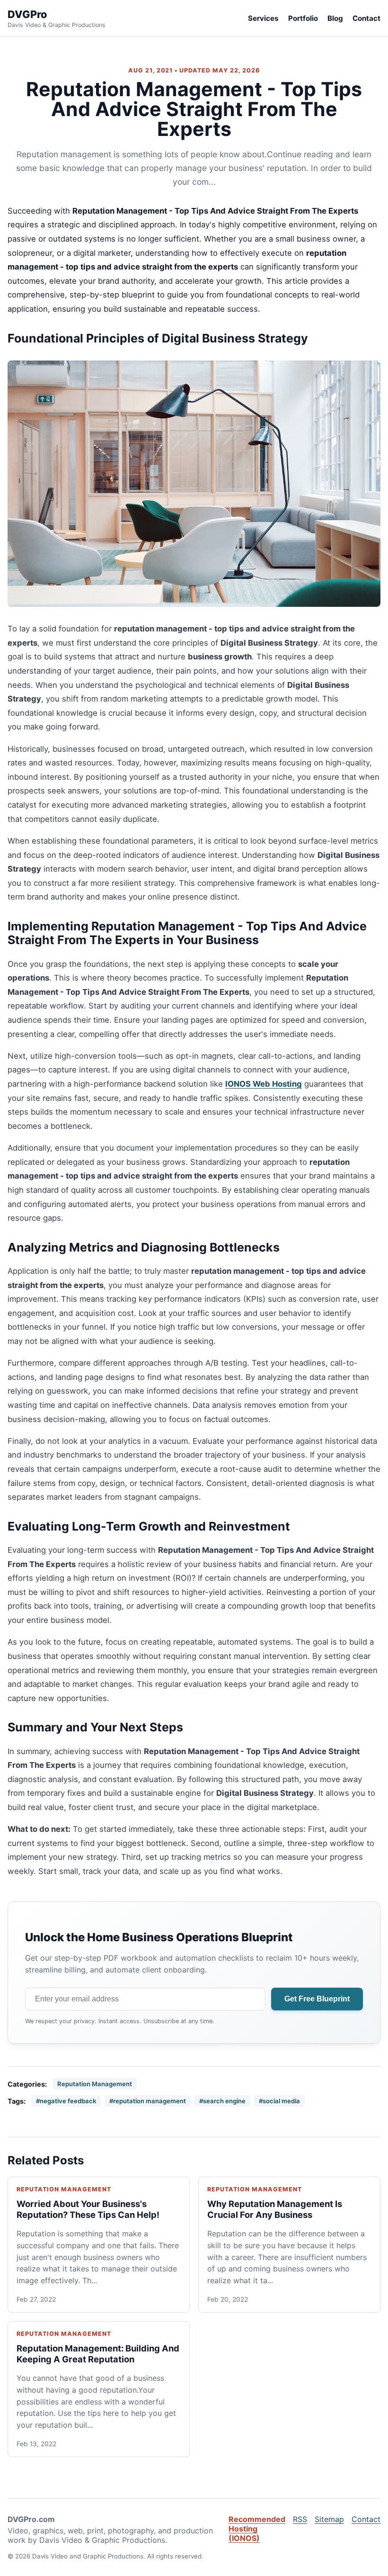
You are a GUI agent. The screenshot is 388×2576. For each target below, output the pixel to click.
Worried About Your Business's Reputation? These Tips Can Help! (88, 2209)
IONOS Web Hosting (264, 1084)
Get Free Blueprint (317, 1999)
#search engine (222, 2101)
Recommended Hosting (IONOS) (257, 2529)
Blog (335, 18)
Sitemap (329, 2519)
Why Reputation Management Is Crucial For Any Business (275, 2209)
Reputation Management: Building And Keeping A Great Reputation (98, 2354)
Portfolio (303, 18)
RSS (300, 2519)
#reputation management (148, 2101)
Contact (366, 18)
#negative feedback (66, 2101)
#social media (279, 2101)
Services (263, 18)
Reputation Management (95, 2084)
